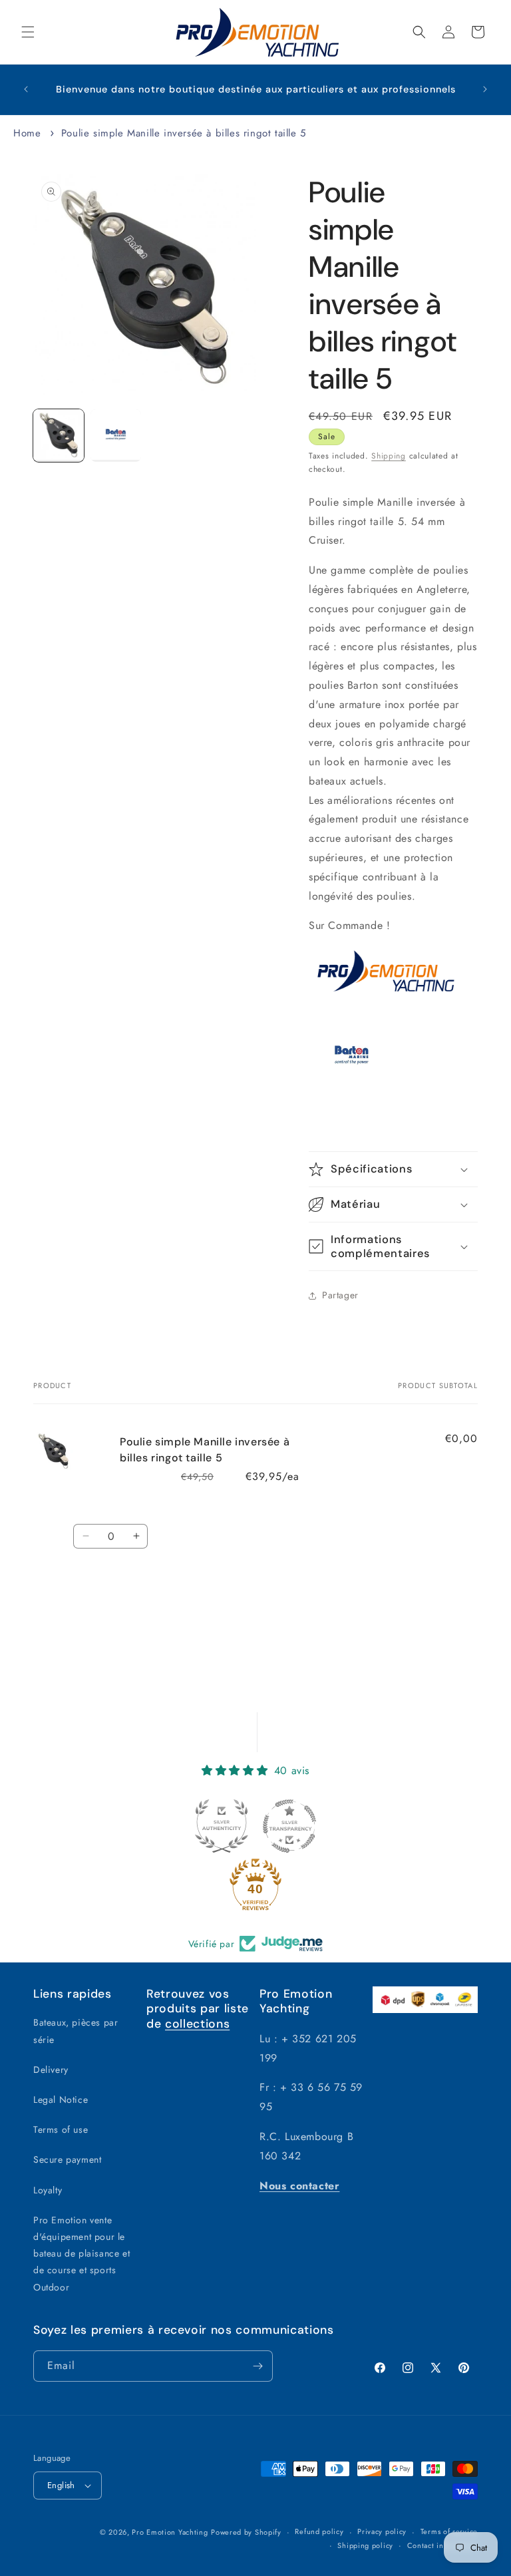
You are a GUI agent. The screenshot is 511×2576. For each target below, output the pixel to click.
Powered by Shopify (246, 2532)
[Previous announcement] (26, 89)
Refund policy (319, 2531)
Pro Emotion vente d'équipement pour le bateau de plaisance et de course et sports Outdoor (82, 2254)
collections (197, 2024)
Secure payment (67, 2159)
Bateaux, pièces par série (76, 2031)
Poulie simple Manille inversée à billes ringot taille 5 (184, 133)
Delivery (51, 2070)
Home (27, 133)
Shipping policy (365, 2545)
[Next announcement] (485, 89)
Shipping (389, 456)
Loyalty (48, 2190)
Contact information (442, 2545)
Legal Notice (61, 2100)
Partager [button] (340, 1295)
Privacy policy (382, 2531)
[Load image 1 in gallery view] (59, 436)
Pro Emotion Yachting (170, 2532)
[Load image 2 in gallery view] (116, 436)
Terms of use (61, 2129)
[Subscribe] (257, 2366)
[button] (28, 32)
